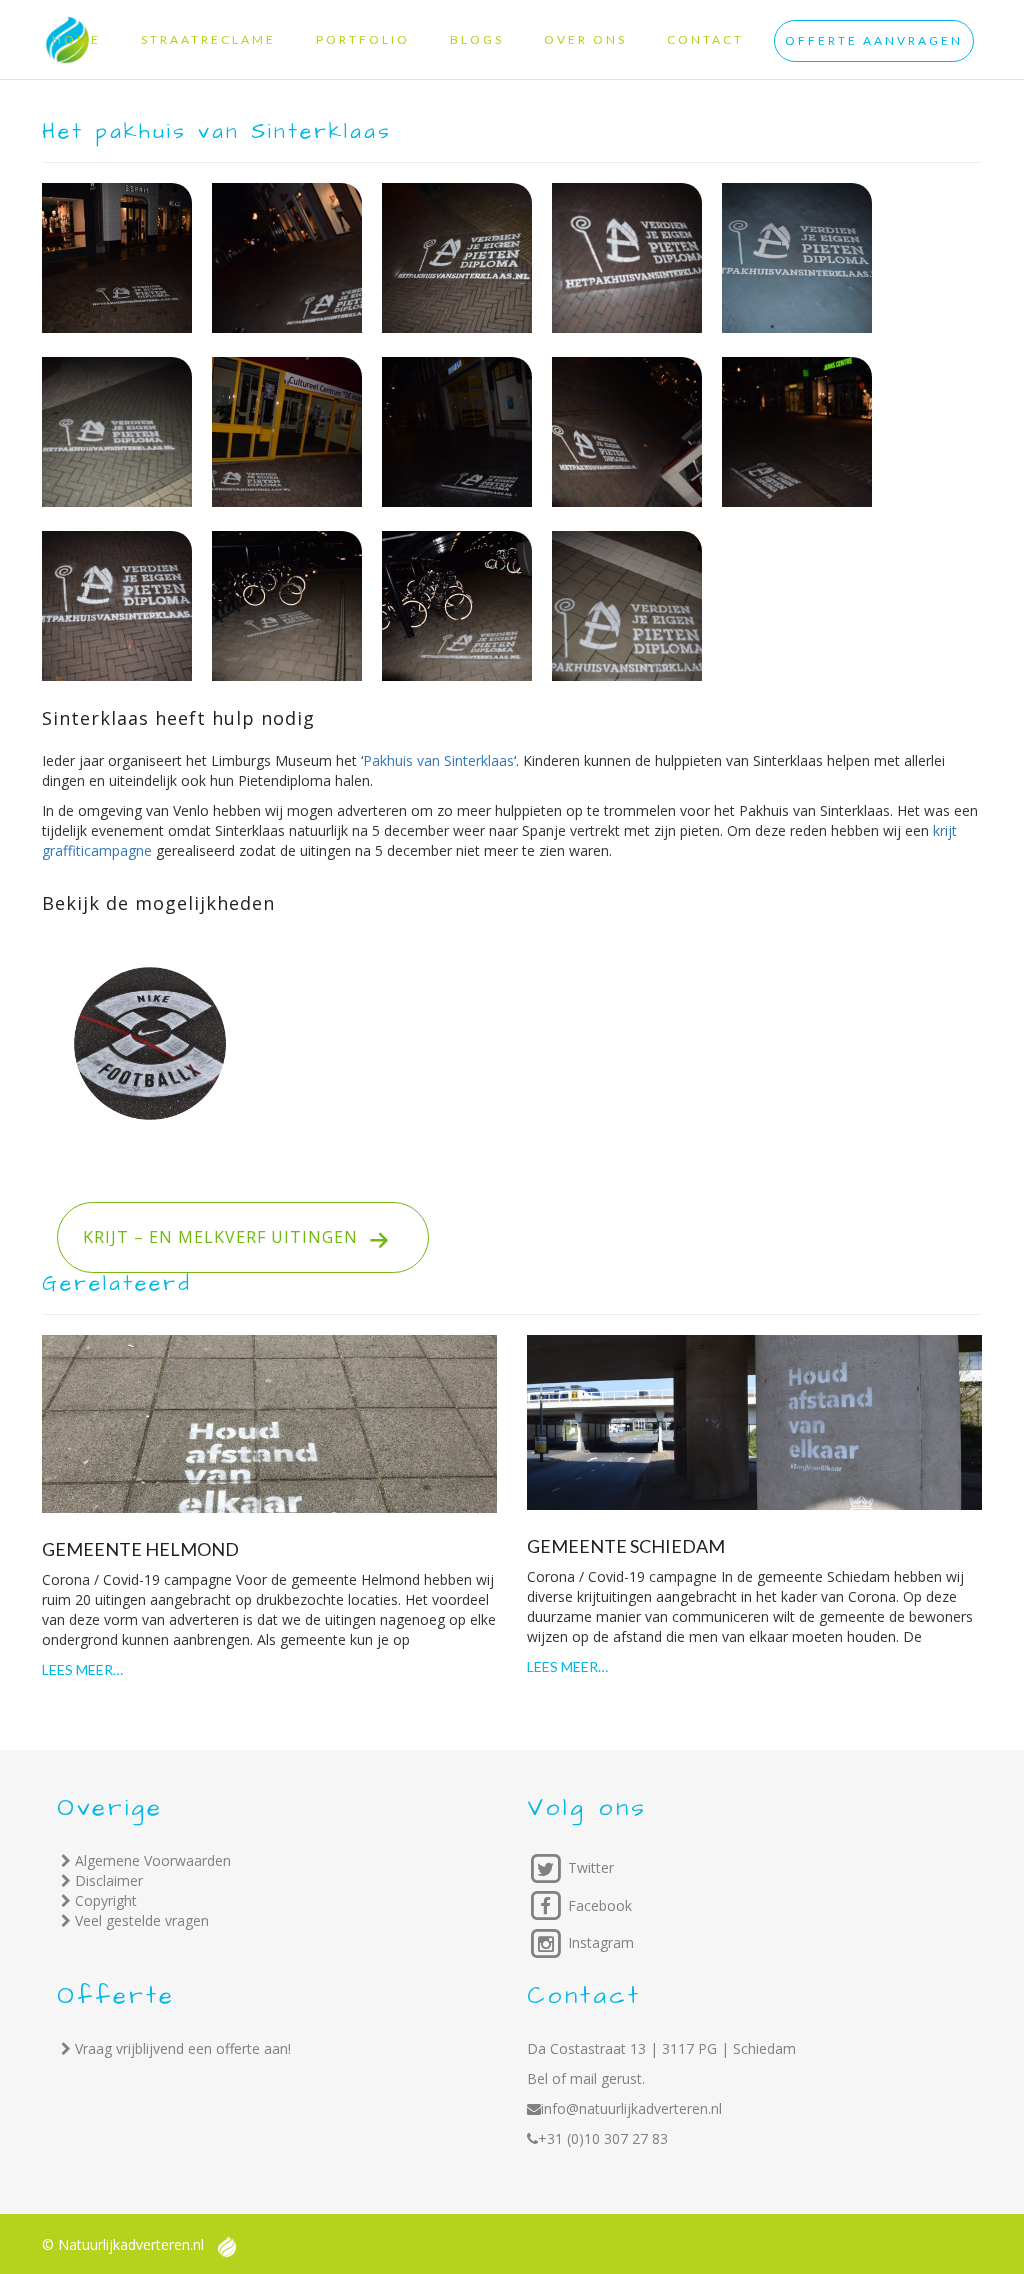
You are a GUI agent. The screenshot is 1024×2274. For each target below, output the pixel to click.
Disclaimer (109, 1880)
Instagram (599, 1942)
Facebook (598, 1905)
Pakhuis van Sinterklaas (438, 760)
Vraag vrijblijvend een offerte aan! (183, 2048)
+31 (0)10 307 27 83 (603, 2138)
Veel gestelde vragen (142, 1920)
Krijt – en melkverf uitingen (250, 1237)
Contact (705, 39)
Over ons (585, 39)
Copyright (106, 1900)
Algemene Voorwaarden (153, 1860)
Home (76, 39)
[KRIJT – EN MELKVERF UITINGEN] (273, 1185)
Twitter (589, 1867)
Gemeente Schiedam (626, 1546)
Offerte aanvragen (874, 40)
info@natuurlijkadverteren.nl (631, 2108)
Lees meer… (82, 1669)
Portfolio (363, 39)
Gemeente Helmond (140, 1549)
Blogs (477, 39)
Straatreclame (208, 39)
